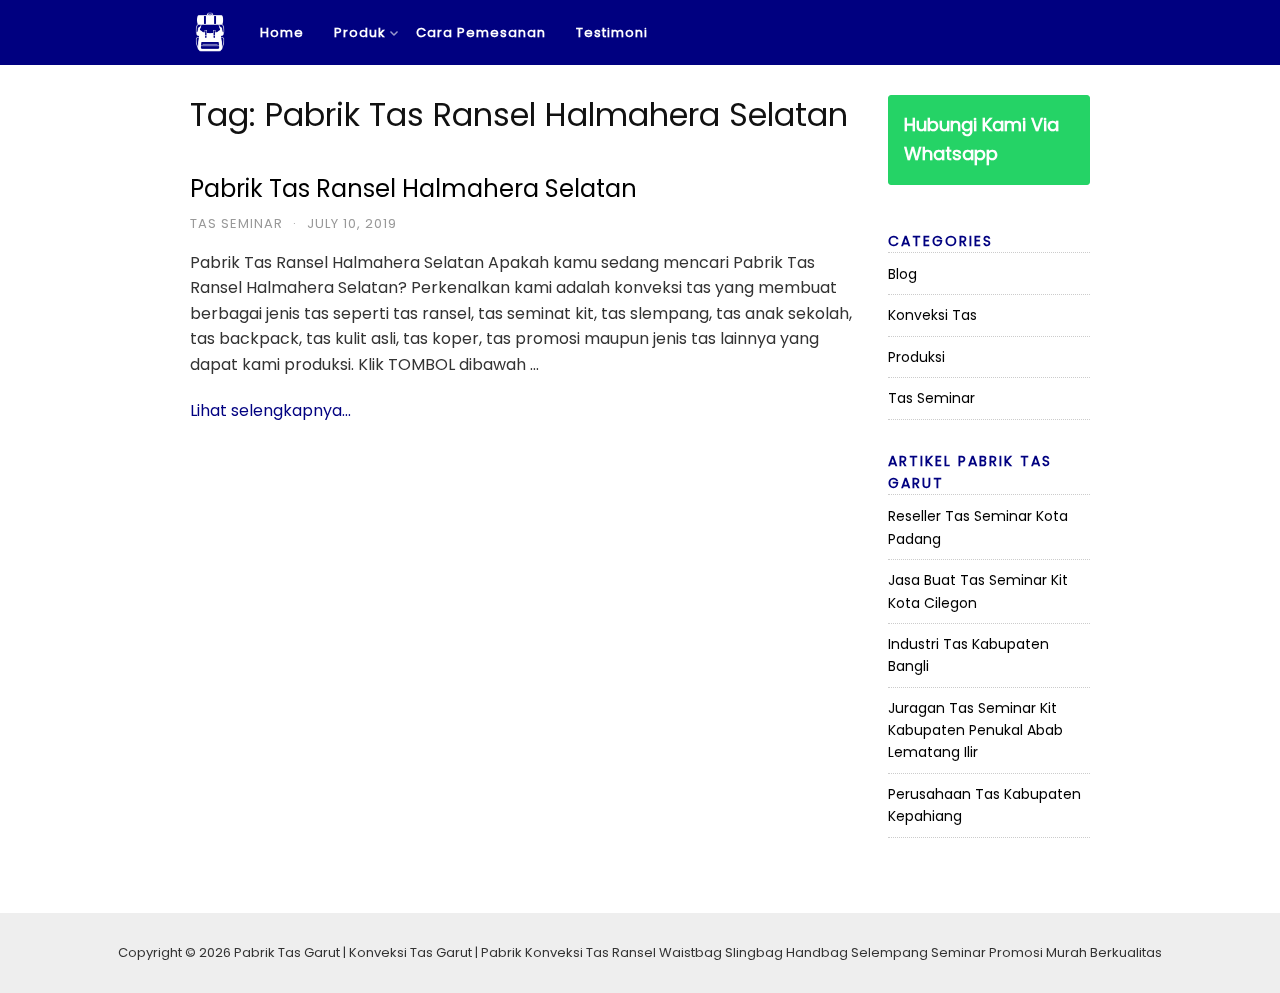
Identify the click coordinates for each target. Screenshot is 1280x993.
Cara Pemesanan (481, 32)
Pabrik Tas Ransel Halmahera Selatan (413, 188)
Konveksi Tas (932, 315)
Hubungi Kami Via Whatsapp (981, 139)
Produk (360, 32)
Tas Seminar (236, 223)
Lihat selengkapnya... (270, 410)
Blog (902, 274)
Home (282, 32)
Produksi (916, 357)
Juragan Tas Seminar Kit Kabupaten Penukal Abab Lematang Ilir (975, 730)
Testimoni (612, 32)
